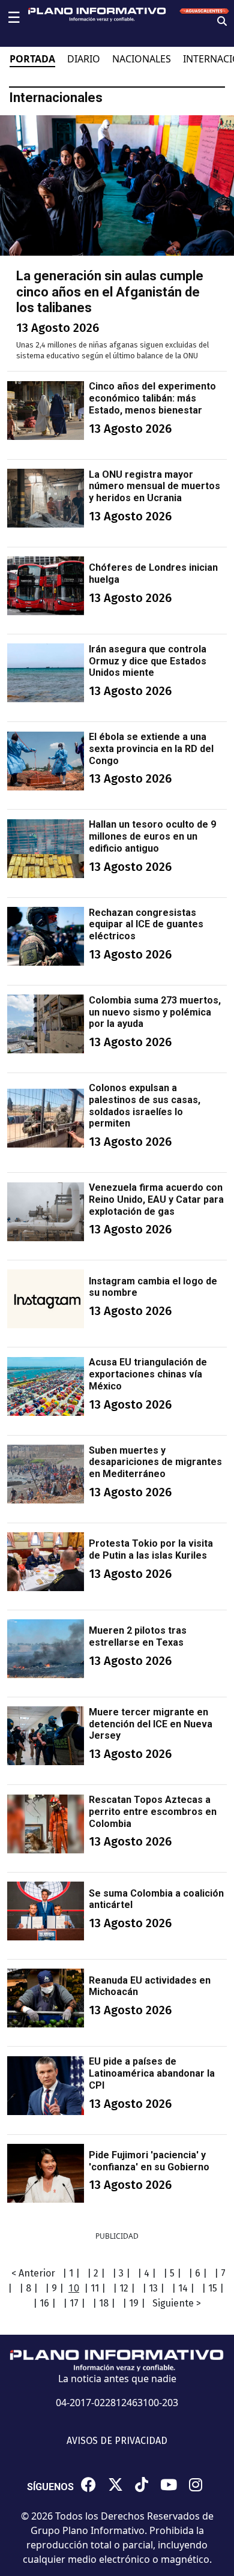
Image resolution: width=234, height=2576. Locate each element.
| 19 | (134, 2303)
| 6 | (198, 2273)
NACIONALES (142, 59)
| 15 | (213, 2288)
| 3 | (121, 2273)
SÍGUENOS (50, 2487)
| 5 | (172, 2273)
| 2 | (96, 2273)
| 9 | (54, 2288)
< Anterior (33, 2273)
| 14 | (183, 2288)
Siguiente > (177, 2303)
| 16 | (44, 2303)
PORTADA (32, 59)
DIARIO (84, 59)
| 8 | (28, 2288)
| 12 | (124, 2288)
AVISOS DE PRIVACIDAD (117, 2441)
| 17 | (74, 2303)
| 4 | (147, 2273)
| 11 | (95, 2288)
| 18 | (104, 2303)
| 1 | (71, 2273)
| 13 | (153, 2288)
